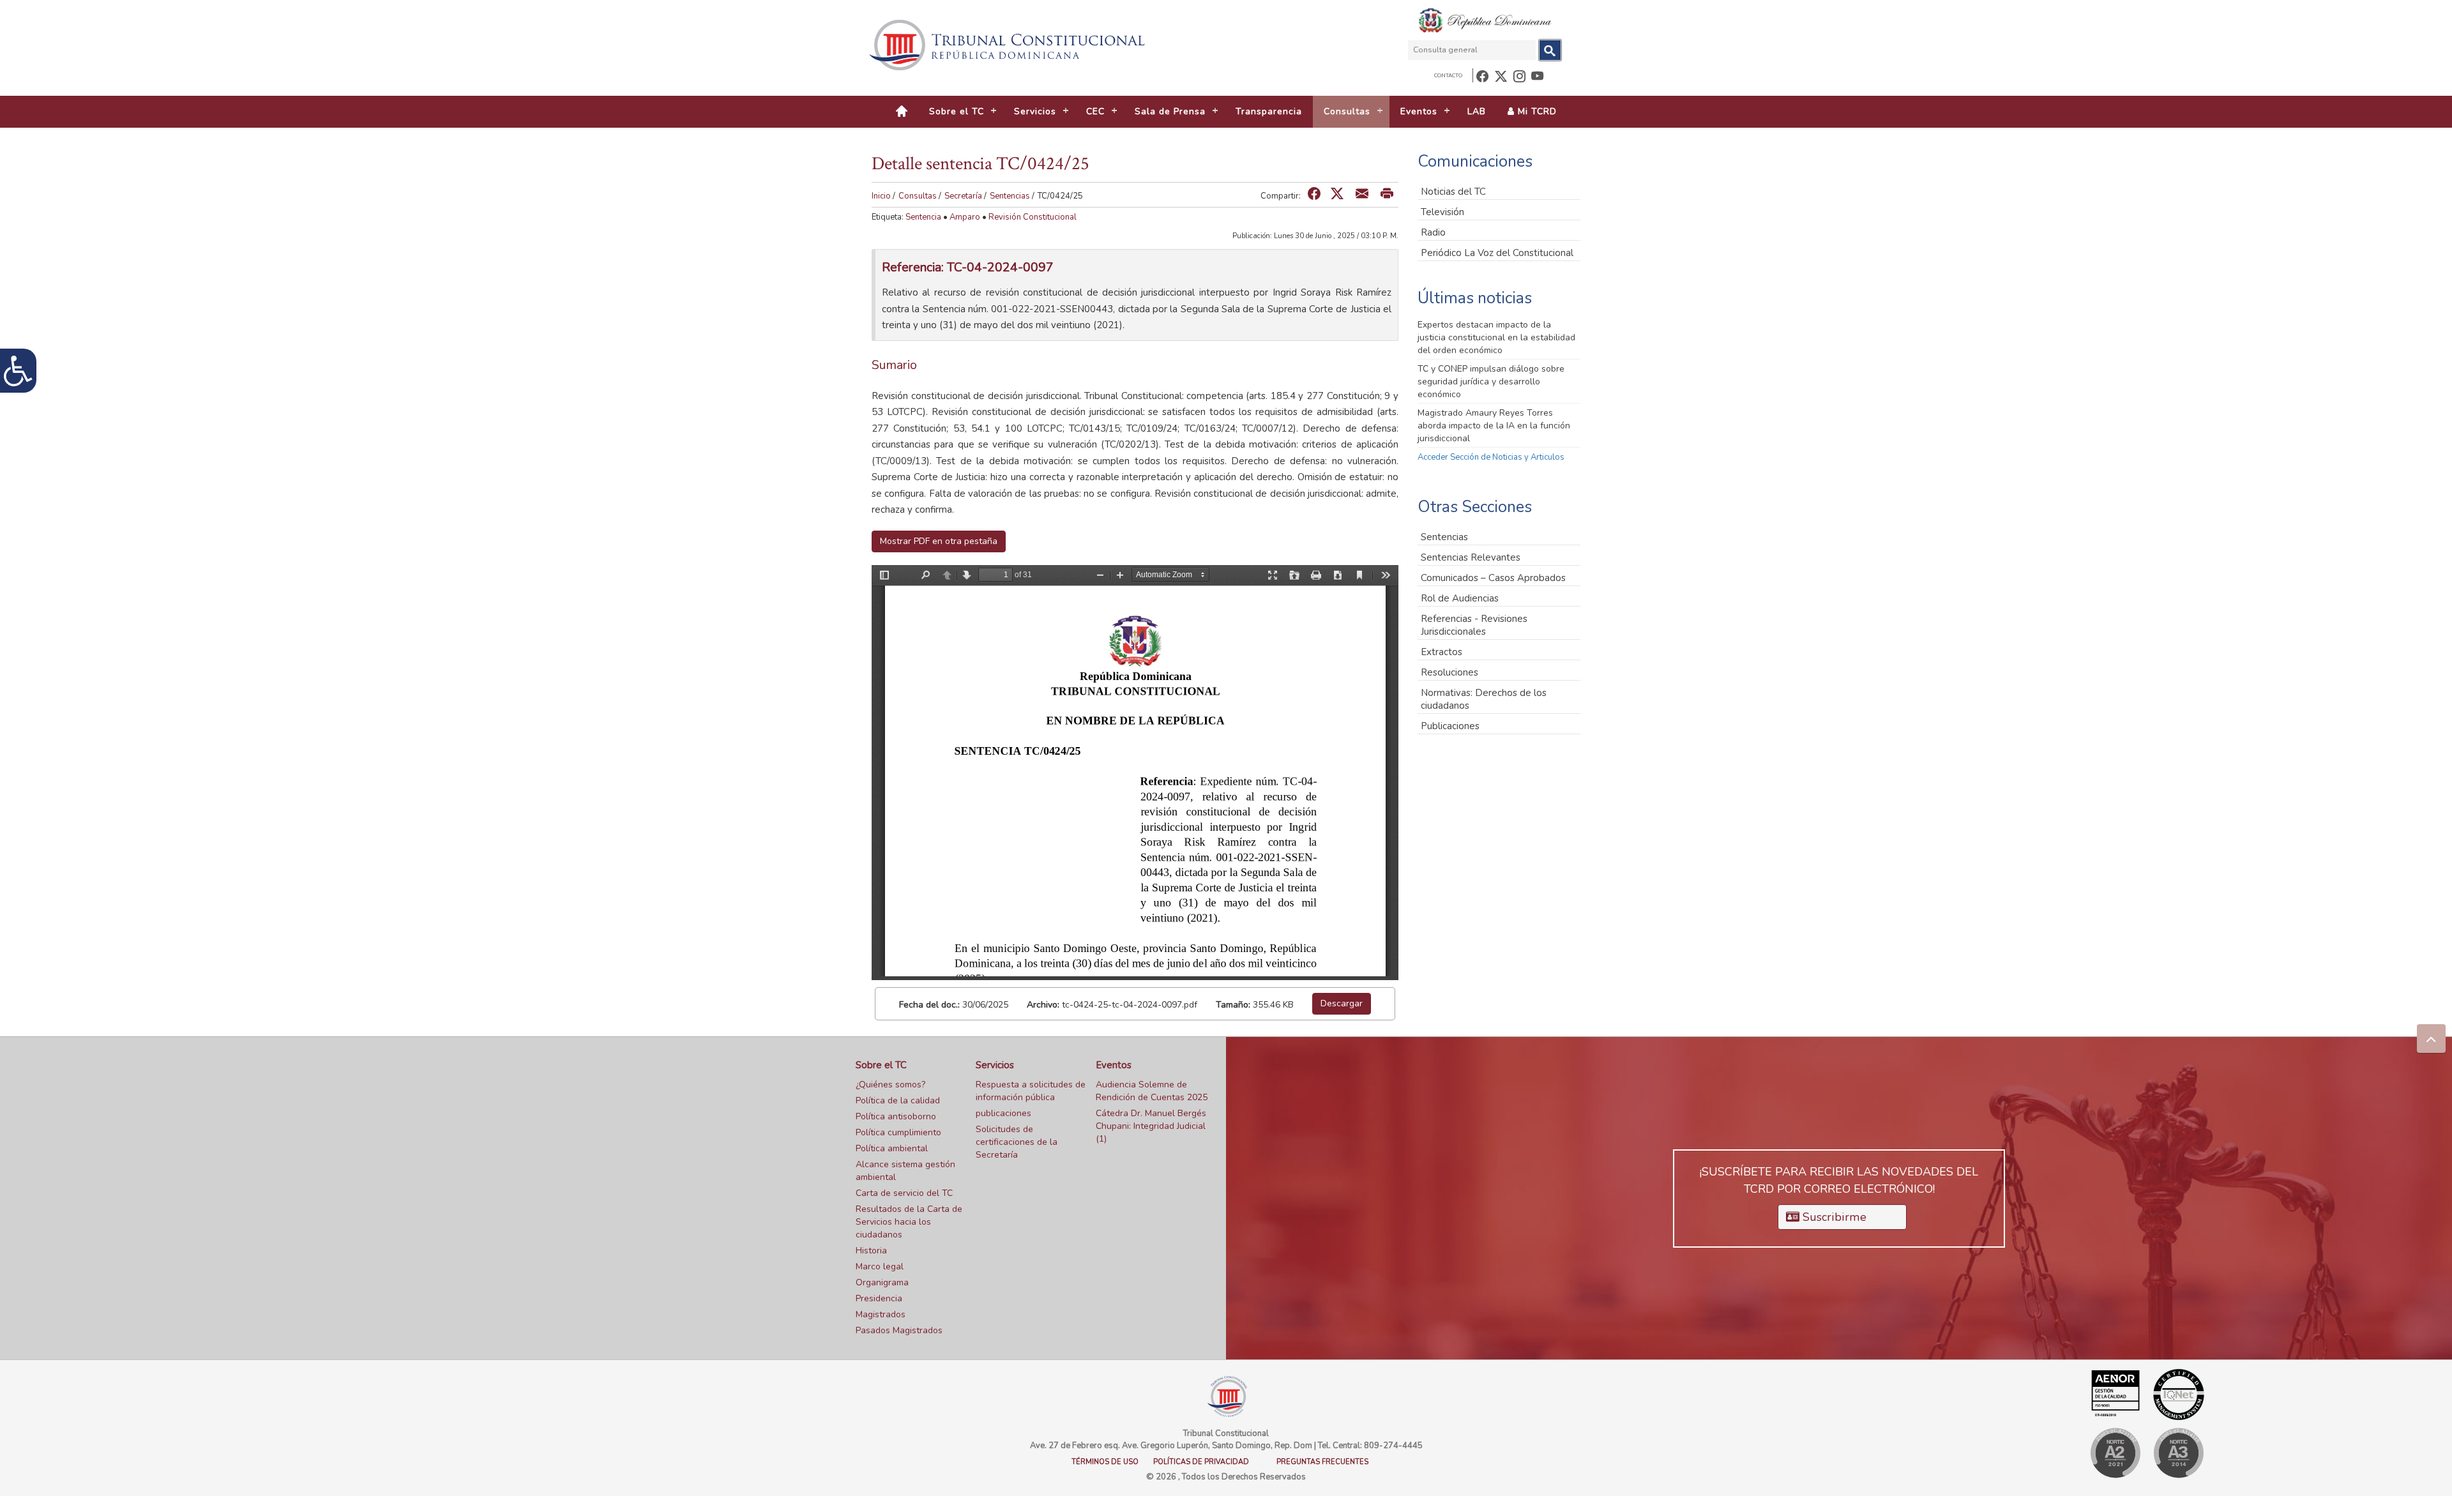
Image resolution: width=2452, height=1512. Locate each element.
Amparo (965, 217)
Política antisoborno (896, 1116)
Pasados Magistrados (899, 1330)
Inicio (881, 196)
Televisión (1442, 212)
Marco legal (880, 1266)
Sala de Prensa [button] (1170, 111)
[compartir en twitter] (1337, 194)
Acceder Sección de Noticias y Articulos (1491, 457)
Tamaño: (1233, 1005)
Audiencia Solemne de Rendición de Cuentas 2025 (1152, 1091)
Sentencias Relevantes (1471, 557)
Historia (871, 1251)
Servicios (995, 1065)
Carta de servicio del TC (904, 1193)
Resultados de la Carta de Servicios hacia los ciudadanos (909, 1222)
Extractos (1442, 652)
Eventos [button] (1419, 111)
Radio (1433, 232)
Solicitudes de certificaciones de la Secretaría (1017, 1142)
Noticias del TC (1453, 192)
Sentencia (923, 217)
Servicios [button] (1035, 111)
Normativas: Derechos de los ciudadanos (1484, 699)
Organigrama (882, 1282)
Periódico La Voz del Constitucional (1497, 253)
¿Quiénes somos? (890, 1085)
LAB (1477, 111)
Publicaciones (1450, 726)
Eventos (1114, 1065)
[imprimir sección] (1387, 194)
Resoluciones (1449, 672)
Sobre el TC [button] (957, 111)
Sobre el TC (881, 1065)
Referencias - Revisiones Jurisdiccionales (1474, 625)
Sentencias (1010, 196)
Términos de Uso (1105, 1462)
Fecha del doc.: (929, 1005)
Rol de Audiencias (1460, 598)
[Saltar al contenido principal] (1009, 45)
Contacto (1448, 76)
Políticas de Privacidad (1201, 1462)
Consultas (918, 196)
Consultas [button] (1347, 111)
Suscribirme (1833, 1217)
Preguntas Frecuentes (1322, 1462)
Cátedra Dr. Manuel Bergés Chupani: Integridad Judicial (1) (1151, 1126)
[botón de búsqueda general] (1550, 50)
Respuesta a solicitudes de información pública (1031, 1091)
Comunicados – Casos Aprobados (1493, 578)
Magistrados (881, 1314)
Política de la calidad (898, 1100)
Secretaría (963, 196)
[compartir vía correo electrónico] (1362, 194)
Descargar (1342, 1003)
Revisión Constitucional (1033, 217)
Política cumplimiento (898, 1132)
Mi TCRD (1536, 111)
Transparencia (1269, 111)
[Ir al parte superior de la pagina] (2431, 1039)
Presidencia (879, 1298)
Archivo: (1043, 1005)
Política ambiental (892, 1148)
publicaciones (1003, 1113)
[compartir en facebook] (1314, 194)
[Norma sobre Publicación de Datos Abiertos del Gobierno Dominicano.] (2178, 1453)
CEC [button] (1095, 111)
